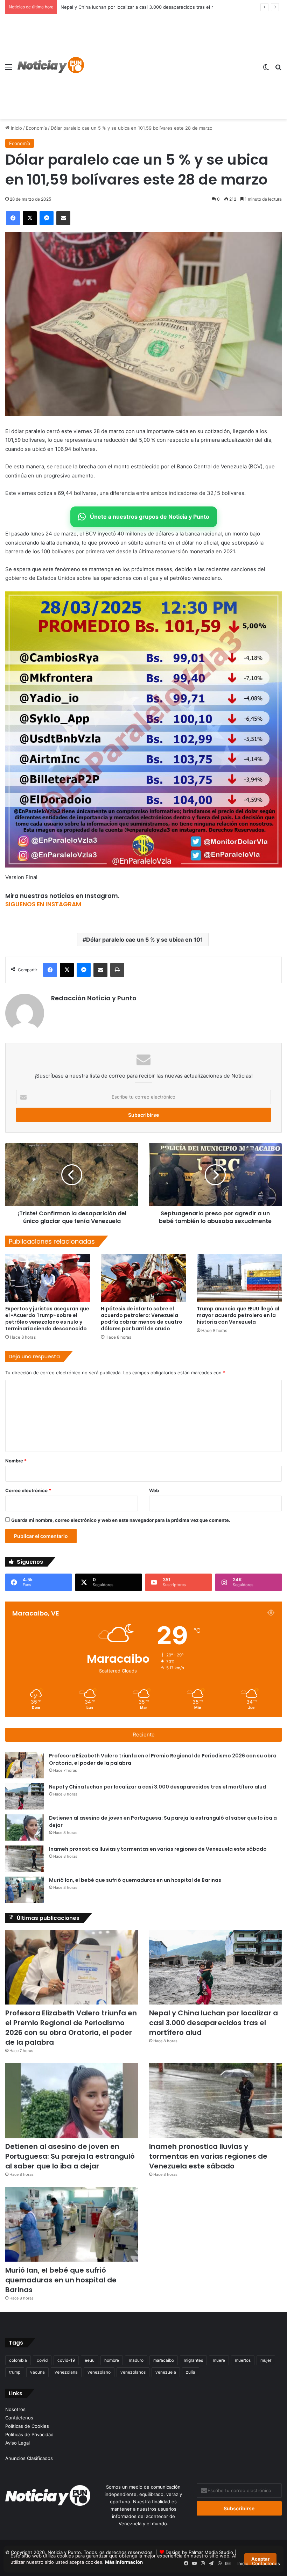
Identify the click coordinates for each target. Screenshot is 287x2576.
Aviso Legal (17, 2443)
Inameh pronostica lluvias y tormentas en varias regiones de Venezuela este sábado (158, 1849)
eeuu (90, 2360)
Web (154, 1490)
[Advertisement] (171, 67)
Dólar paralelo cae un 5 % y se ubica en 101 (145, 940)
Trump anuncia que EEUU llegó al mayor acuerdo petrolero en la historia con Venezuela (238, 1315)
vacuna (37, 2372)
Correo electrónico (28, 1490)
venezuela (166, 2372)
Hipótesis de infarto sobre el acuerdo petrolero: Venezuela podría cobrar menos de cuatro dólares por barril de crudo (142, 1319)
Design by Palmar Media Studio (199, 2552)
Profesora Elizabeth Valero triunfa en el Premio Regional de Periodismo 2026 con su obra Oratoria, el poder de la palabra (71, 2028)
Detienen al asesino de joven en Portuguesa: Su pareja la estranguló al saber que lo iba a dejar (70, 2156)
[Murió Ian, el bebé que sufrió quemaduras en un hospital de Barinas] (24, 1890)
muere (219, 2360)
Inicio (16, 128)
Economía (36, 128)
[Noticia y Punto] (51, 67)
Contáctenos (19, 2418)
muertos (243, 2360)
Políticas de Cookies (27, 2426)
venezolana (66, 2372)
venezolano (99, 2372)
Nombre (16, 1461)
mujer (266, 2360)
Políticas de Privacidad (29, 2434)
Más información (124, 2562)
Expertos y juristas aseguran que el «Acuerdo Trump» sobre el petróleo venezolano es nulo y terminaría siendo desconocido (47, 1319)
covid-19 (66, 2360)
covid (42, 2360)
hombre (112, 2360)
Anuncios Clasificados (29, 2458)
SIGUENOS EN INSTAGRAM (43, 904)
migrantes (193, 2360)
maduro (136, 2360)
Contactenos (266, 2563)
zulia (191, 2372)
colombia (18, 2360)
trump (15, 2372)
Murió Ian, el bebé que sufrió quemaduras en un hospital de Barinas (135, 1880)
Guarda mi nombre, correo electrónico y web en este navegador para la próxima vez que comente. (121, 1520)
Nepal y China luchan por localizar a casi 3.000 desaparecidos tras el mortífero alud (157, 1787)
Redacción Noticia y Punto (94, 998)
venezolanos (133, 2372)
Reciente (144, 1735)
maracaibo (164, 2360)
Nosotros (15, 2409)
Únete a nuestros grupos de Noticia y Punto (150, 517)
